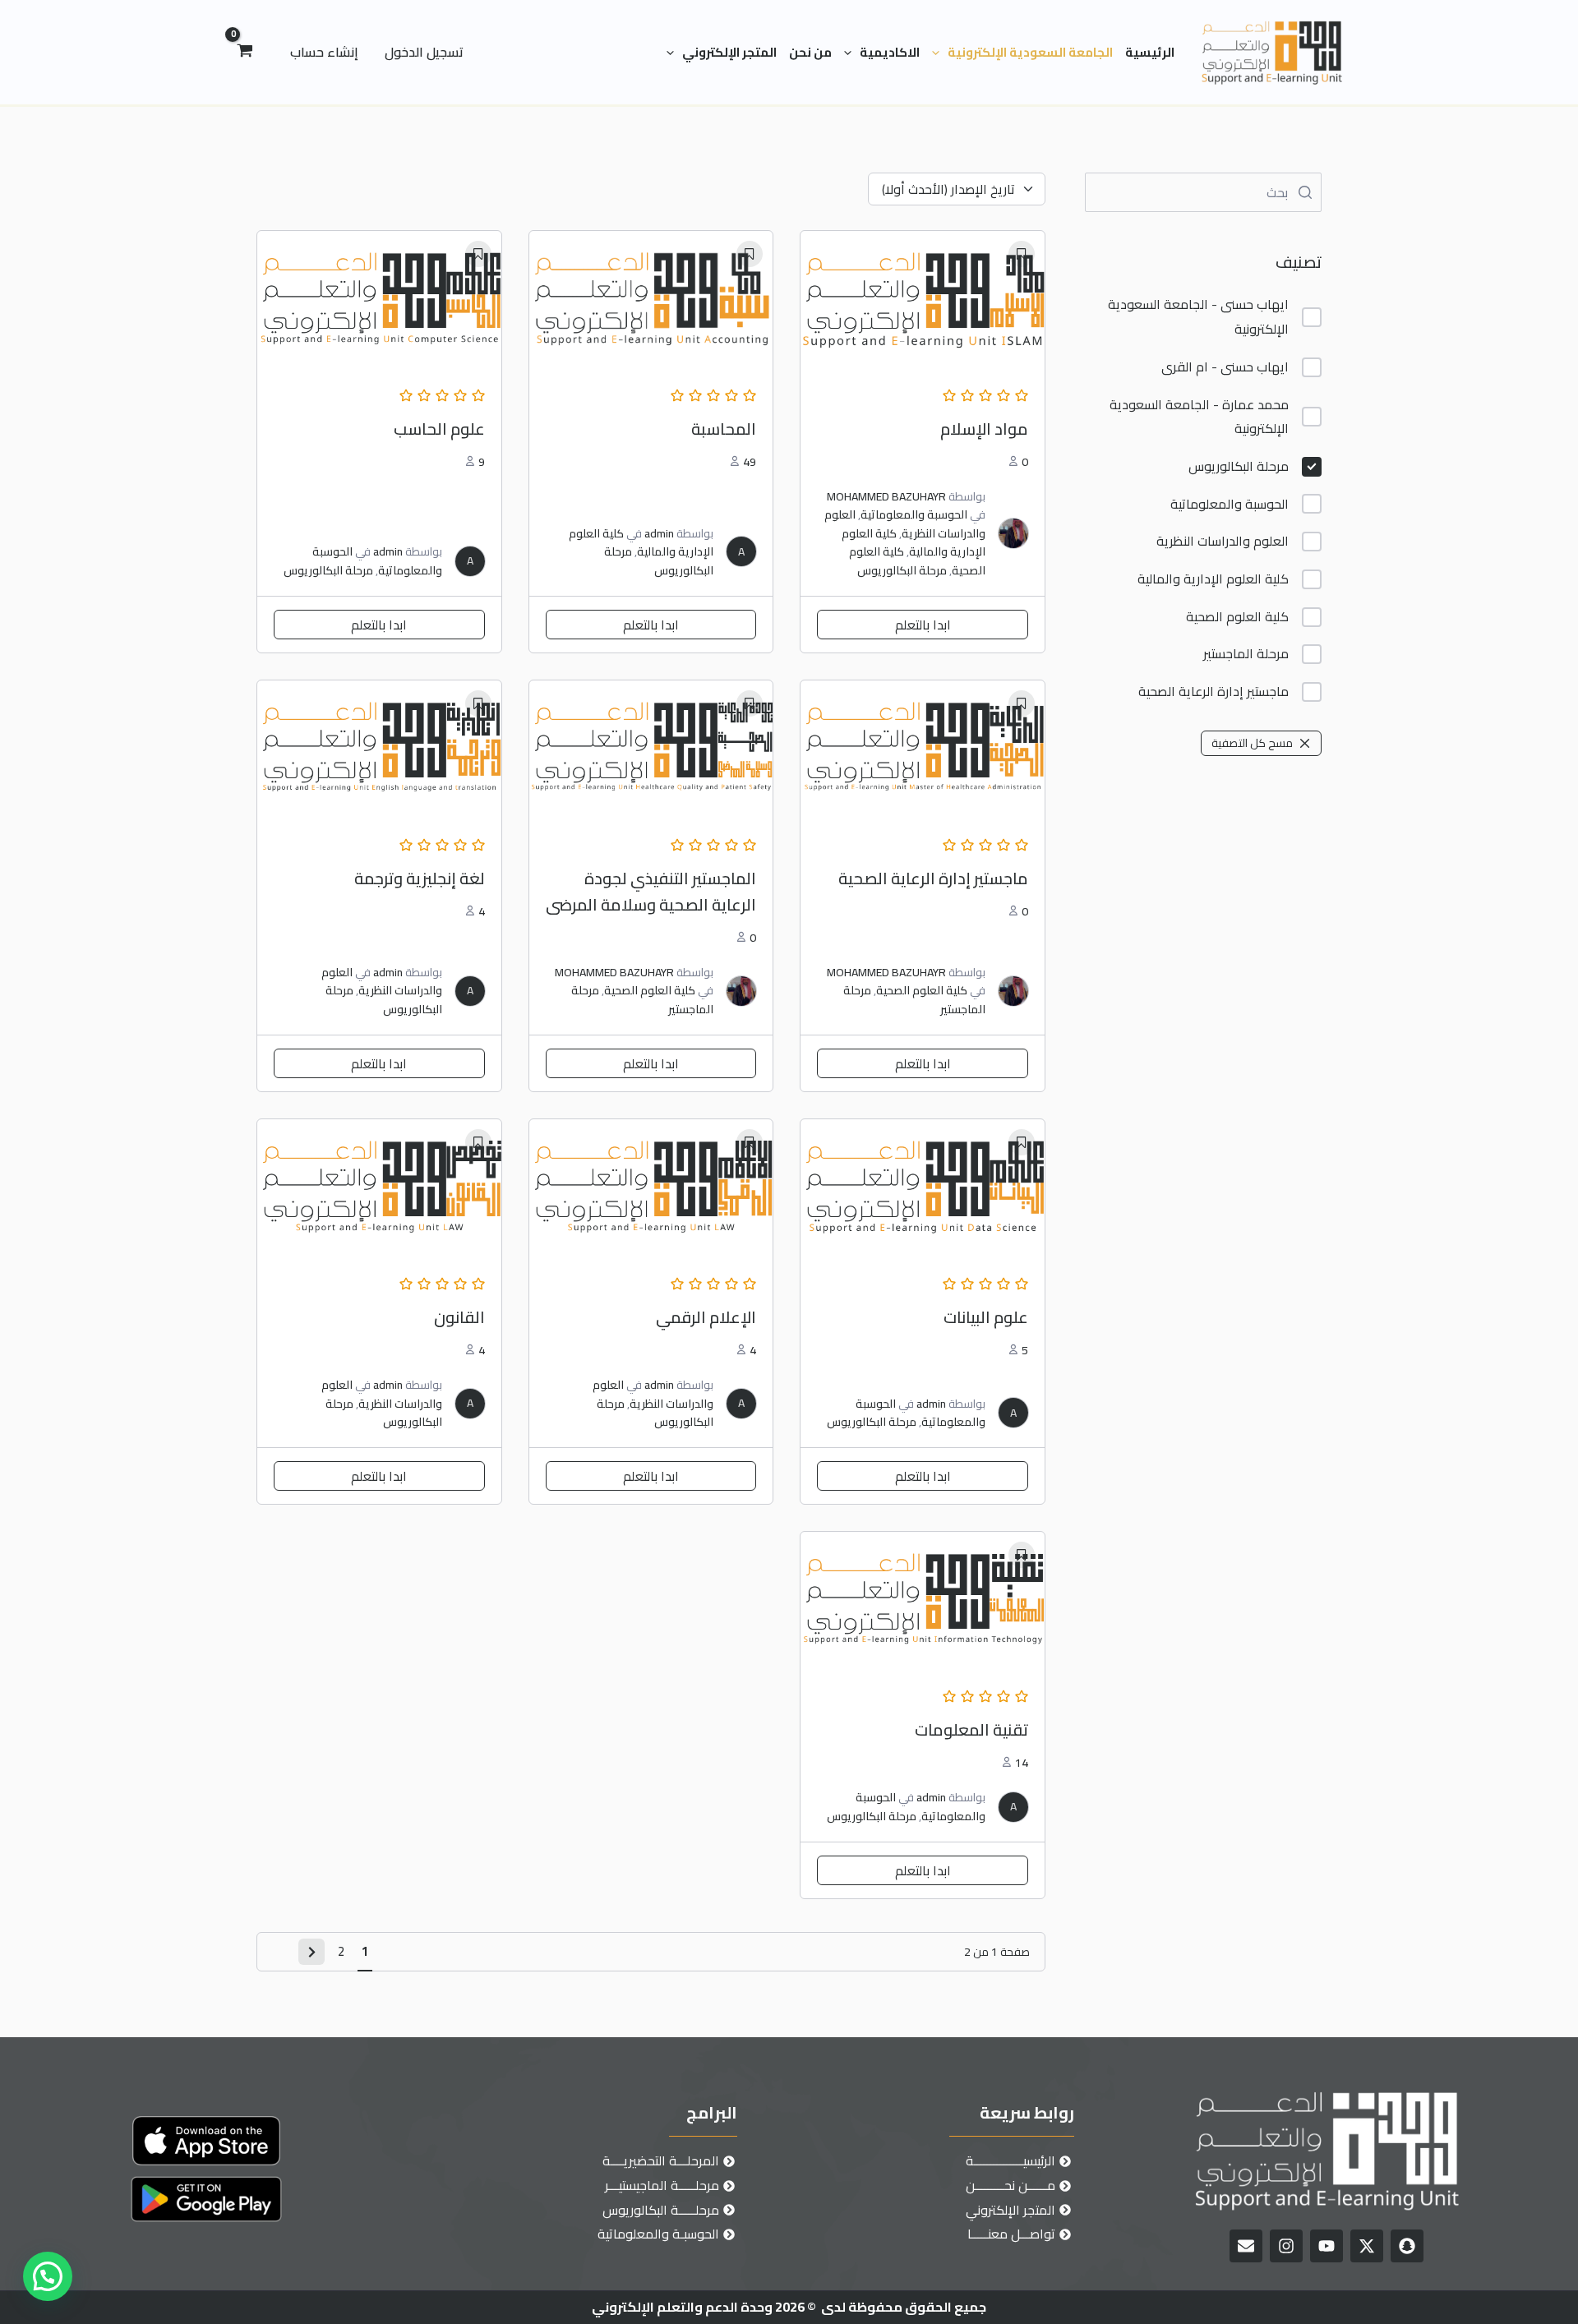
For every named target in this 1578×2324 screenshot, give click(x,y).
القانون (459, 1317)
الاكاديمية (890, 52)
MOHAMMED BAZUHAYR (886, 496)
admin (659, 533)
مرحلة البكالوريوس (1239, 466)
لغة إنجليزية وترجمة (420, 878)
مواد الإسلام (984, 429)
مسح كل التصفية (1252, 743)
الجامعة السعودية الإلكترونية (1030, 52)
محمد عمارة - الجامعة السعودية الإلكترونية (1199, 417)
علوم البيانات (986, 1317)
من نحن (810, 52)
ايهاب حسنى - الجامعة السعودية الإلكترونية (1198, 317)
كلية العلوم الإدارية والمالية (1213, 579)
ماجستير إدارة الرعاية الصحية (1213, 692)
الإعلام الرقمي (706, 1317)
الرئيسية (1150, 52)
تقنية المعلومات (971, 1729)
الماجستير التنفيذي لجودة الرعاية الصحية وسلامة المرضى (651, 891)
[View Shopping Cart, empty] (245, 53)
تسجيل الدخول (424, 52)
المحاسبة (724, 429)
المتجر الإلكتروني (729, 52)
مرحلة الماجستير (1246, 654)
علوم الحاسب (439, 429)
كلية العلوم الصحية (1237, 617)
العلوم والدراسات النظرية (1223, 541)
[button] (940, 53)
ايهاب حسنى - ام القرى (1225, 367)
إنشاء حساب (324, 52)
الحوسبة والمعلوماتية (1230, 504)
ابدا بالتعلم (923, 625)
